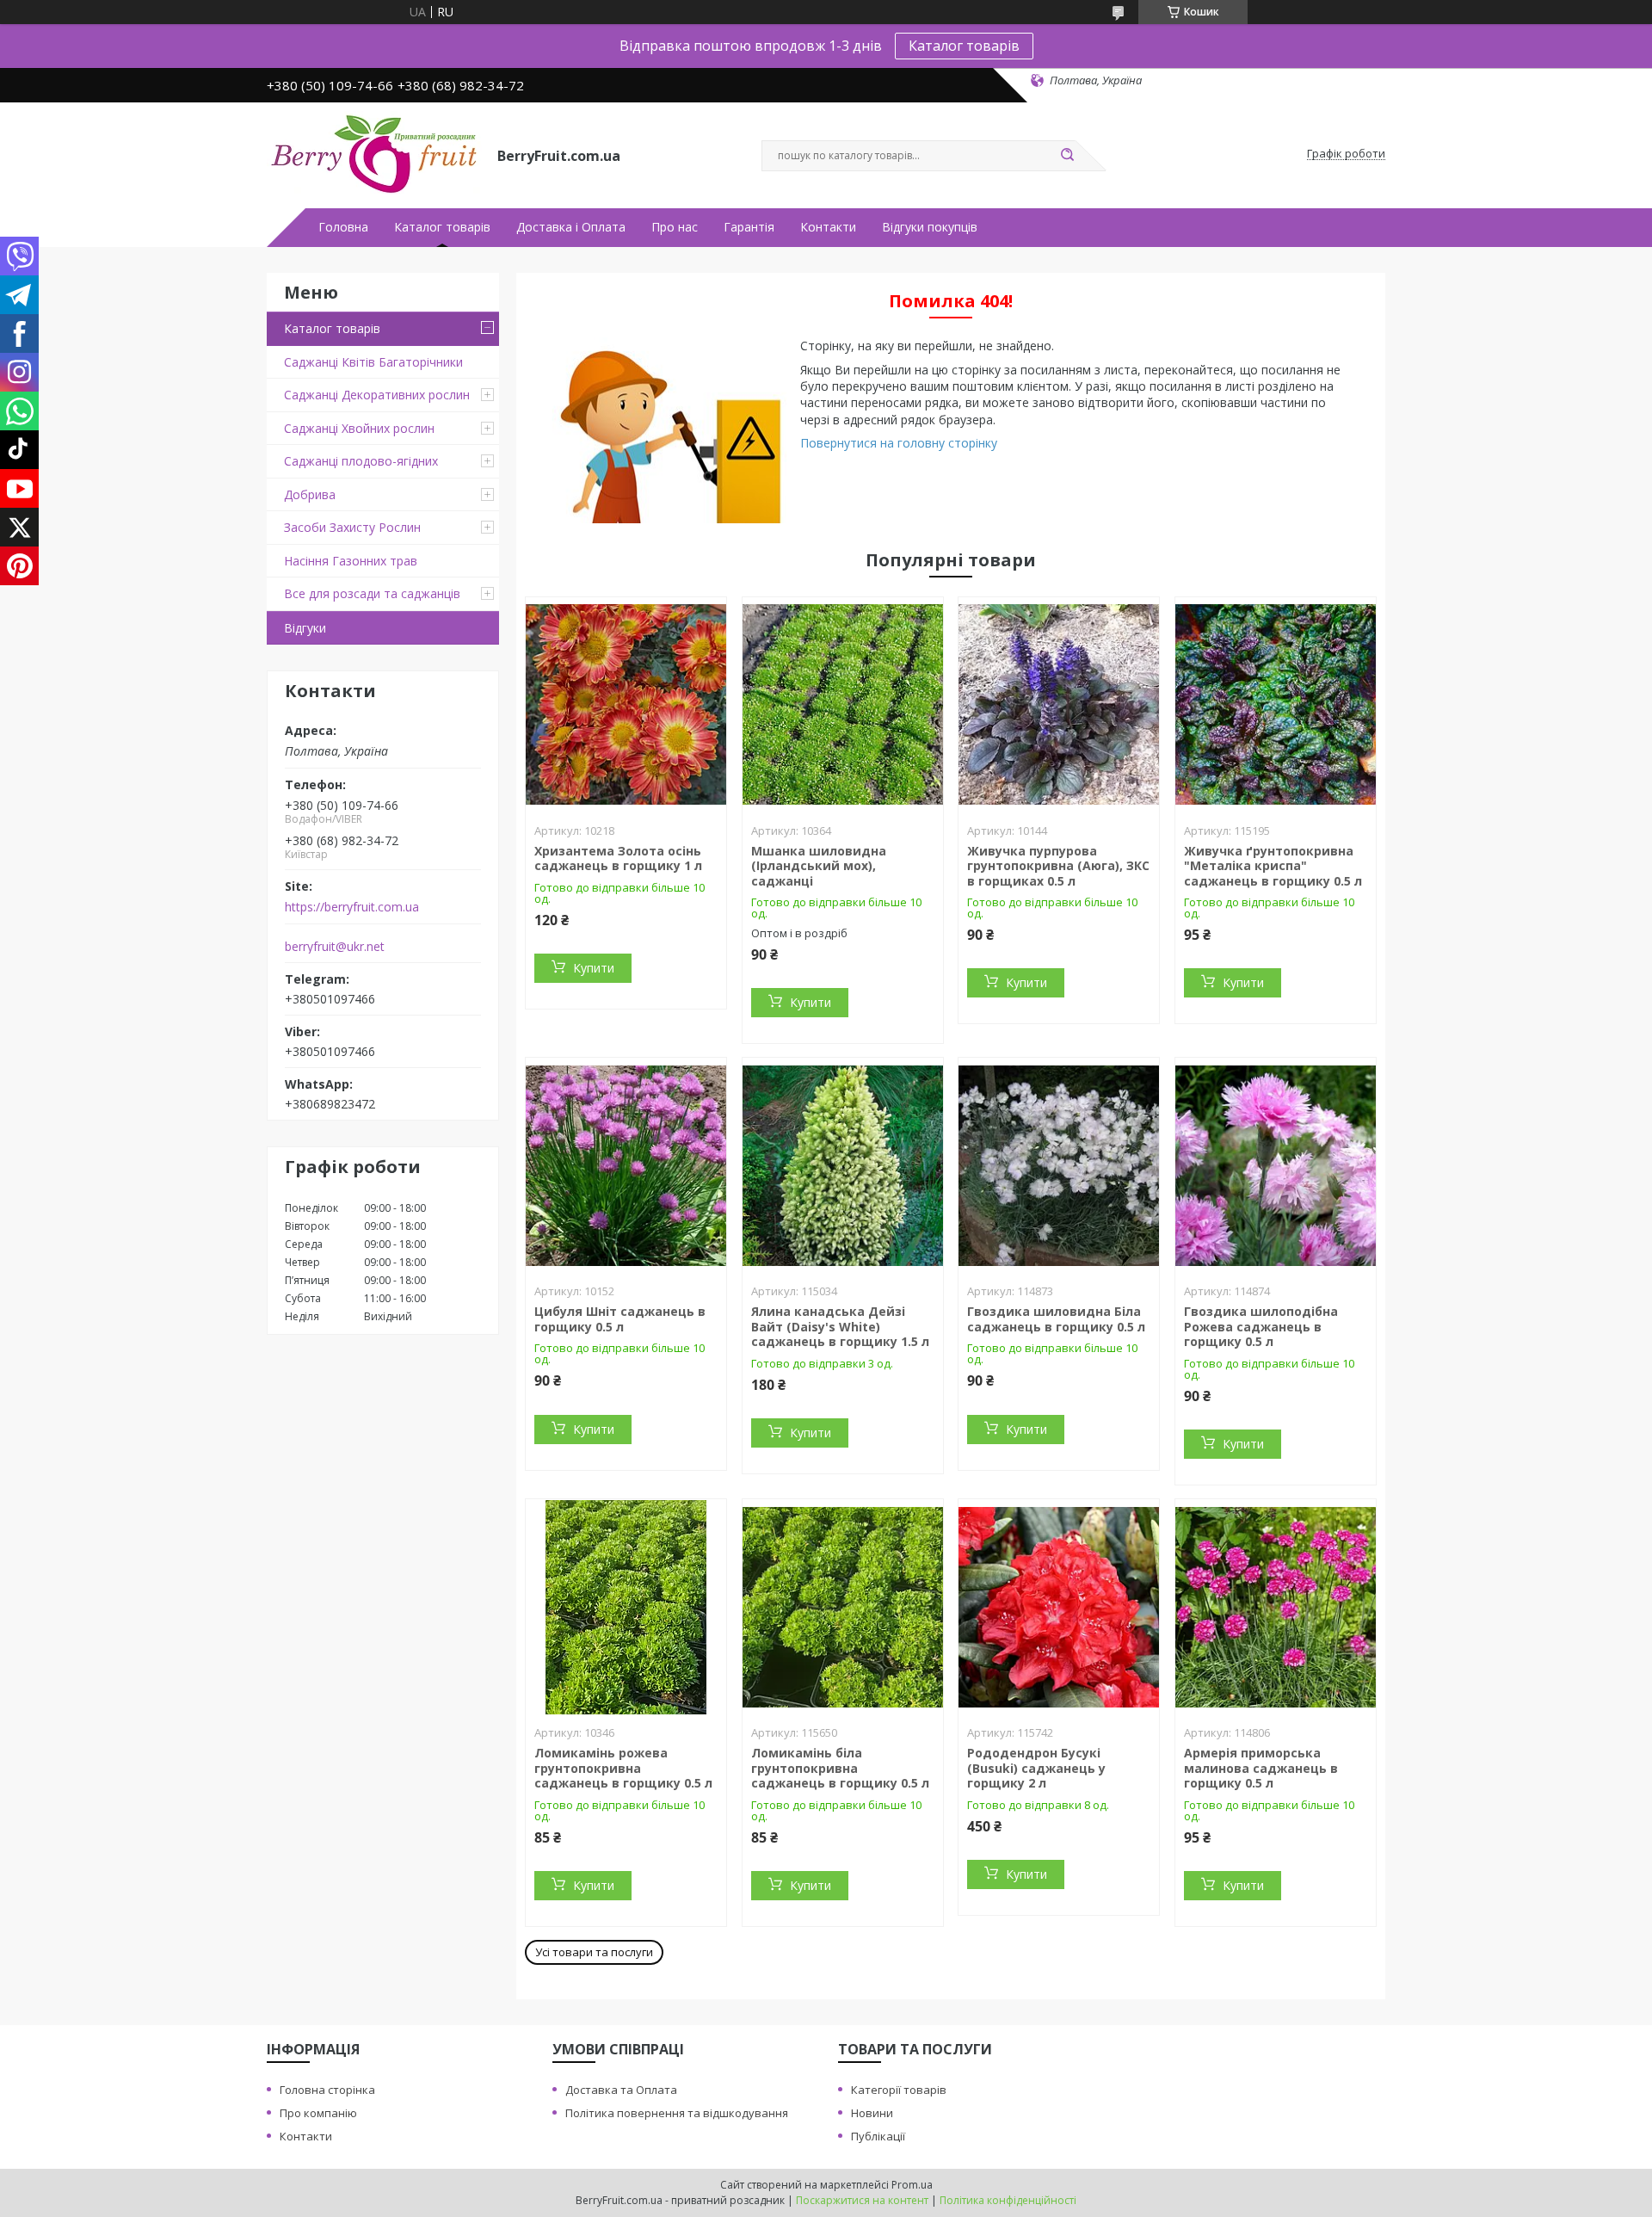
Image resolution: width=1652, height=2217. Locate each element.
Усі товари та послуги (594, 1952)
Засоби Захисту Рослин (352, 527)
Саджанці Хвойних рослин (359, 428)
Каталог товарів (964, 46)
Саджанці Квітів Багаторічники (373, 362)
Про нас (675, 227)
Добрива (310, 494)
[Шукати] (1067, 156)
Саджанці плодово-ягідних (361, 461)
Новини (872, 2113)
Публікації (878, 2136)
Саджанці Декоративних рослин (377, 395)
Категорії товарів (899, 2090)
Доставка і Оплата (571, 227)
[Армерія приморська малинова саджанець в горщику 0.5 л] (1276, 1607)
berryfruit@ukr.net (335, 947)
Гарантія (749, 227)
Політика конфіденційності (1008, 2200)
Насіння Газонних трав (351, 561)
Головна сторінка (327, 2090)
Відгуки (305, 628)
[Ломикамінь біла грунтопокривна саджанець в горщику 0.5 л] (843, 1607)
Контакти (828, 227)
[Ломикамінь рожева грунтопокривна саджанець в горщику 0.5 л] (626, 1607)
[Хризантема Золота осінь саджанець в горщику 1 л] (626, 705)
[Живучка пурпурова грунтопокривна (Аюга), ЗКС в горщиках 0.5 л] (1059, 705)
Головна (343, 227)
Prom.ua (912, 2185)
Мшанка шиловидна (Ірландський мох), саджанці (819, 866)
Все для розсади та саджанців (372, 593)
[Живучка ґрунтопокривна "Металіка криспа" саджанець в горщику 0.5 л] (1276, 705)
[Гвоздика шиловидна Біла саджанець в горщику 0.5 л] (1059, 1165)
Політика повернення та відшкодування (677, 2113)
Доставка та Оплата (621, 2090)
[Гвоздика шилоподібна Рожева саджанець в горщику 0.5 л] (1276, 1165)
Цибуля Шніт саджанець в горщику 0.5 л (620, 1319)
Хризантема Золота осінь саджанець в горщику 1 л (618, 858)
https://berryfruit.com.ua (352, 907)
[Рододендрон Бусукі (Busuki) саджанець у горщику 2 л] (1059, 1607)
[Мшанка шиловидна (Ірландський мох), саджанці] (843, 705)
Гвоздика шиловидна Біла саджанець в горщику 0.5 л (1056, 1319)
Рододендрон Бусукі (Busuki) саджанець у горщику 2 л (1036, 1768)
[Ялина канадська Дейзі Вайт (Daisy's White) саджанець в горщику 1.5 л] (843, 1165)
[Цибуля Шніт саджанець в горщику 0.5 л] (626, 1165)
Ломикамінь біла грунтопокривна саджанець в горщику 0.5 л (840, 1768)
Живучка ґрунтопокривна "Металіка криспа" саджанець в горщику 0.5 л (1273, 866)
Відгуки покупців (930, 227)
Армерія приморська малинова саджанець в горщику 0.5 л (1261, 1768)
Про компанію (318, 2113)
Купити (594, 968)
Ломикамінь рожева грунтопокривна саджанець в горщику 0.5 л (623, 1768)
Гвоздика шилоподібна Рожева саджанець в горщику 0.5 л (1261, 1326)
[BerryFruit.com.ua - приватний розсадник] (374, 154)
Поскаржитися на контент (862, 2200)
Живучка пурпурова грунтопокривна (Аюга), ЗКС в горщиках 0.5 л (1058, 866)
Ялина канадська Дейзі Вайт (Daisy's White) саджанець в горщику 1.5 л (840, 1326)
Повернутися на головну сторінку (899, 443)
